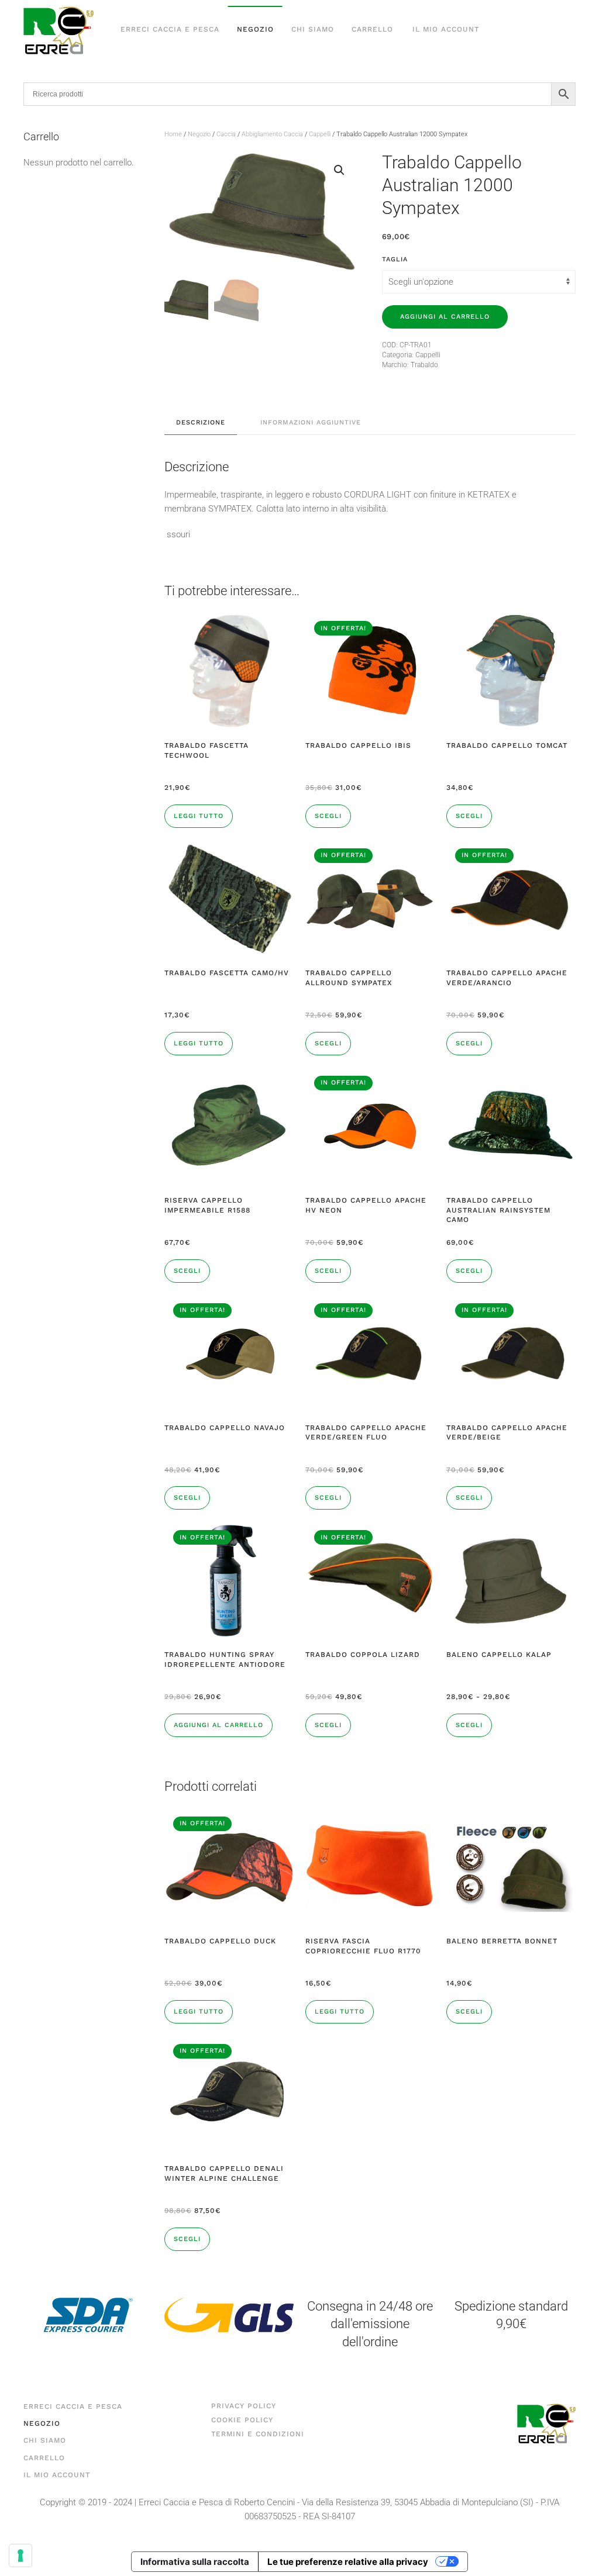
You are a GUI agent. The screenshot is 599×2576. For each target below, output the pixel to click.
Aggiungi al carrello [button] (218, 1725)
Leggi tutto (199, 816)
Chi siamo (313, 29)
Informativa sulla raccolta (195, 2562)
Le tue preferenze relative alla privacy (348, 2562)
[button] (339, 170)
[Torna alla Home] (58, 30)
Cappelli (320, 134)
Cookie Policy (242, 2420)
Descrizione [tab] (201, 422)
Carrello (372, 29)
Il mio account (446, 29)
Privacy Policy (244, 2406)
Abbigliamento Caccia (272, 134)
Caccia (226, 134)
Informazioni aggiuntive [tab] (311, 422)
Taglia (395, 259)
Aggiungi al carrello (445, 317)
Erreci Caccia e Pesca (170, 29)
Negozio (255, 29)
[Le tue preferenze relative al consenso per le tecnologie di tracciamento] (20, 2556)
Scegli (328, 816)
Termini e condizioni (258, 2434)
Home (173, 134)
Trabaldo (424, 365)
